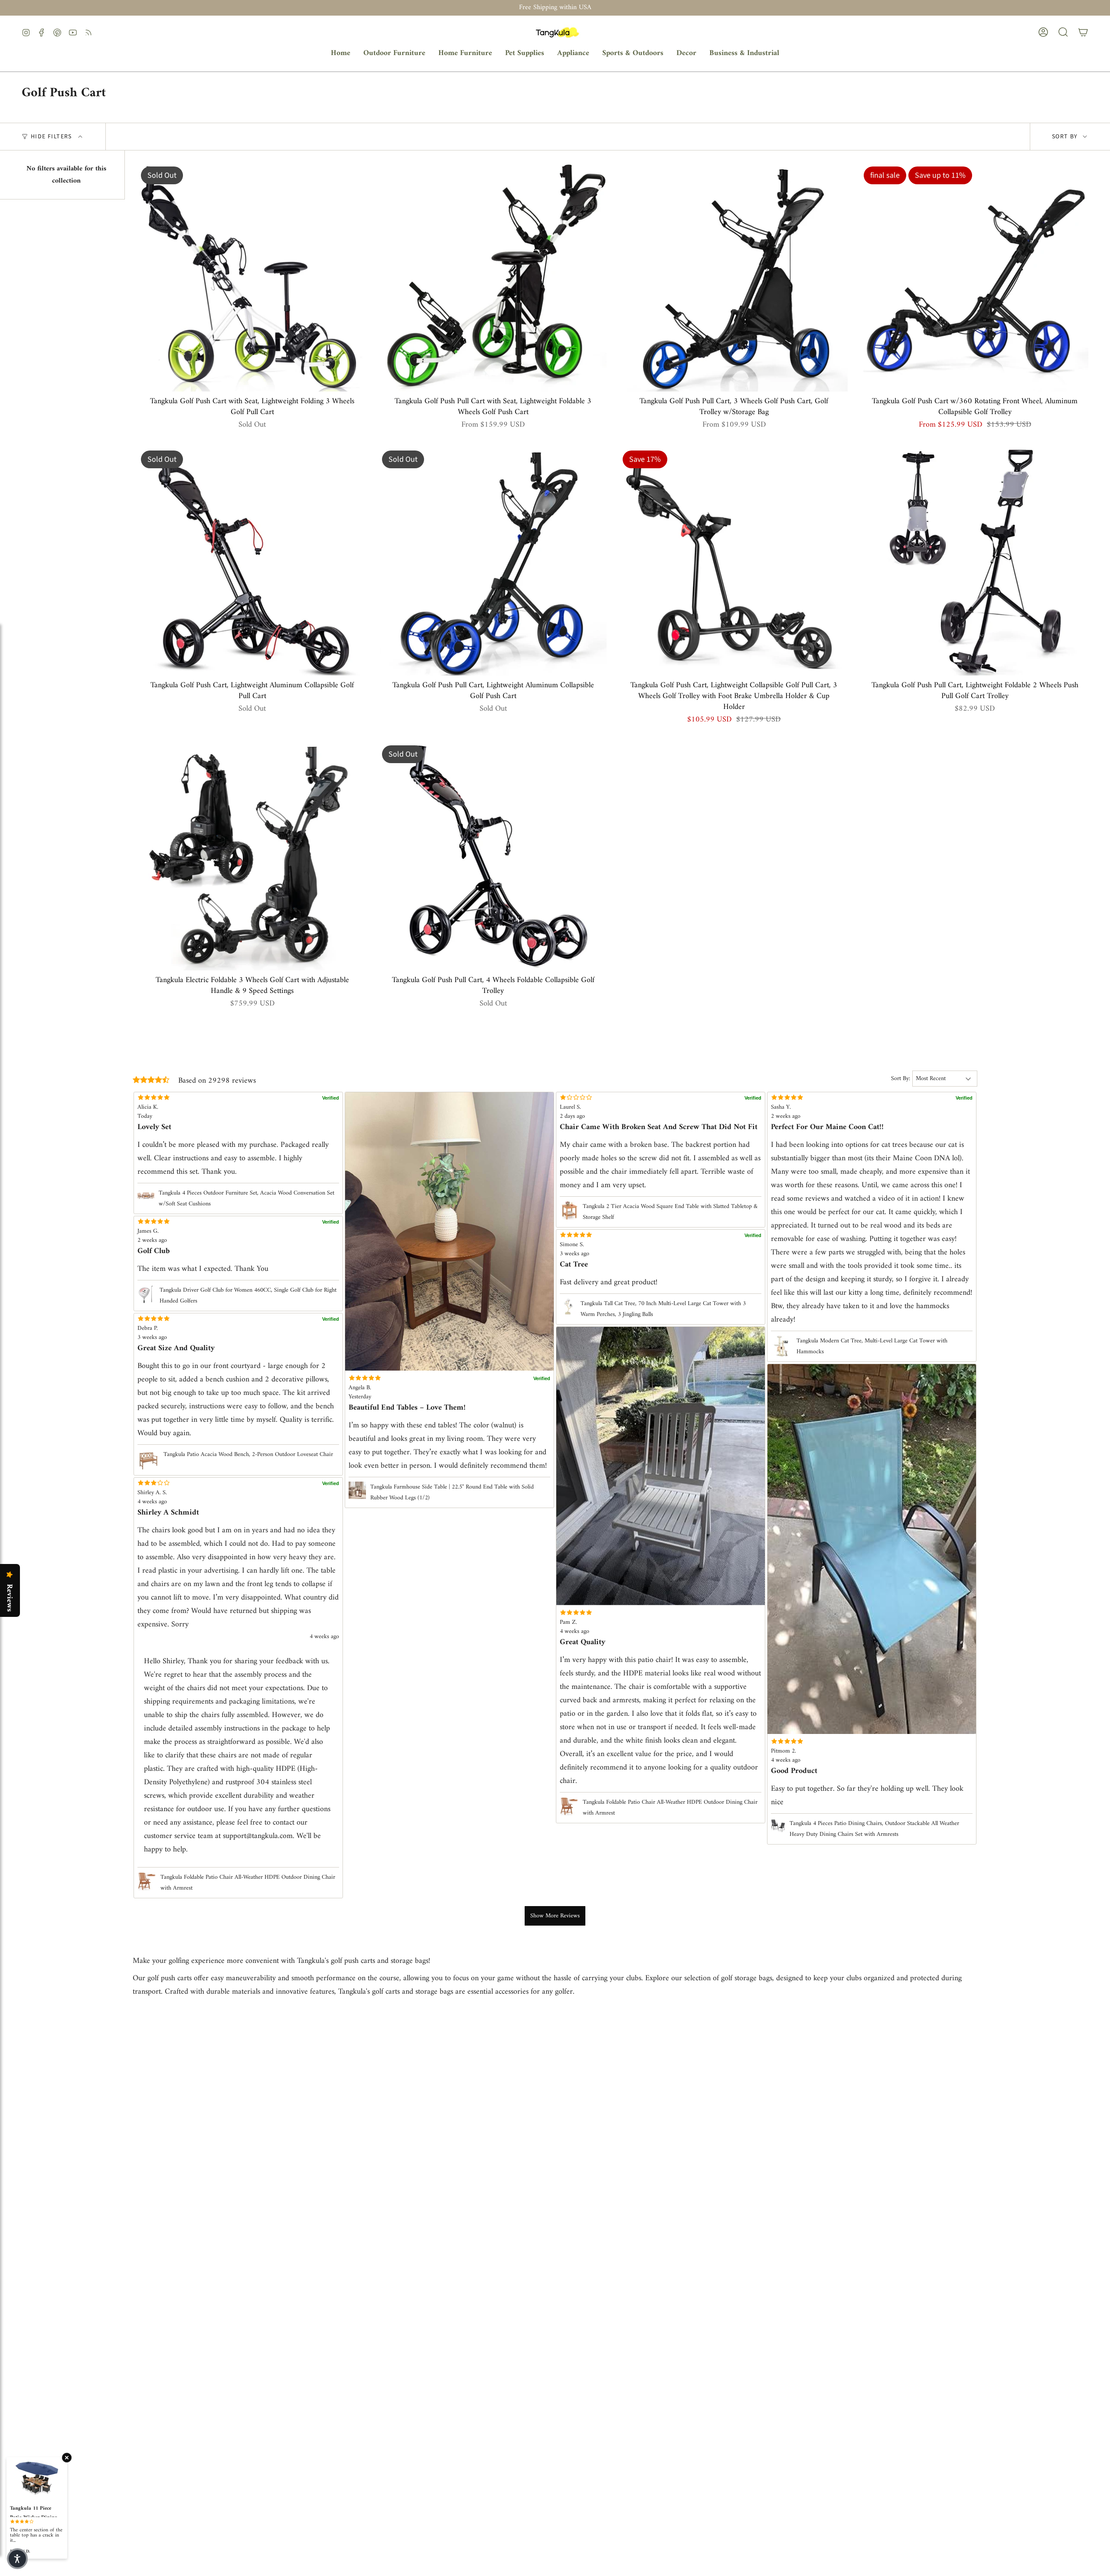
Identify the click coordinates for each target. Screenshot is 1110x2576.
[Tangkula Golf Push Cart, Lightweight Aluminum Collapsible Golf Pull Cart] (252, 562)
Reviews (9, 1598)
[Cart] (1083, 32)
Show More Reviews (555, 1916)
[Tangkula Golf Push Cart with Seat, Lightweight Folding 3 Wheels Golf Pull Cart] (252, 278)
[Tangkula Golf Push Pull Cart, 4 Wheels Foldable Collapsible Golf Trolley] (493, 857)
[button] (394, 54)
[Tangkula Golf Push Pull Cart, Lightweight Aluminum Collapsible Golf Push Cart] (493, 562)
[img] (661, 1613)
